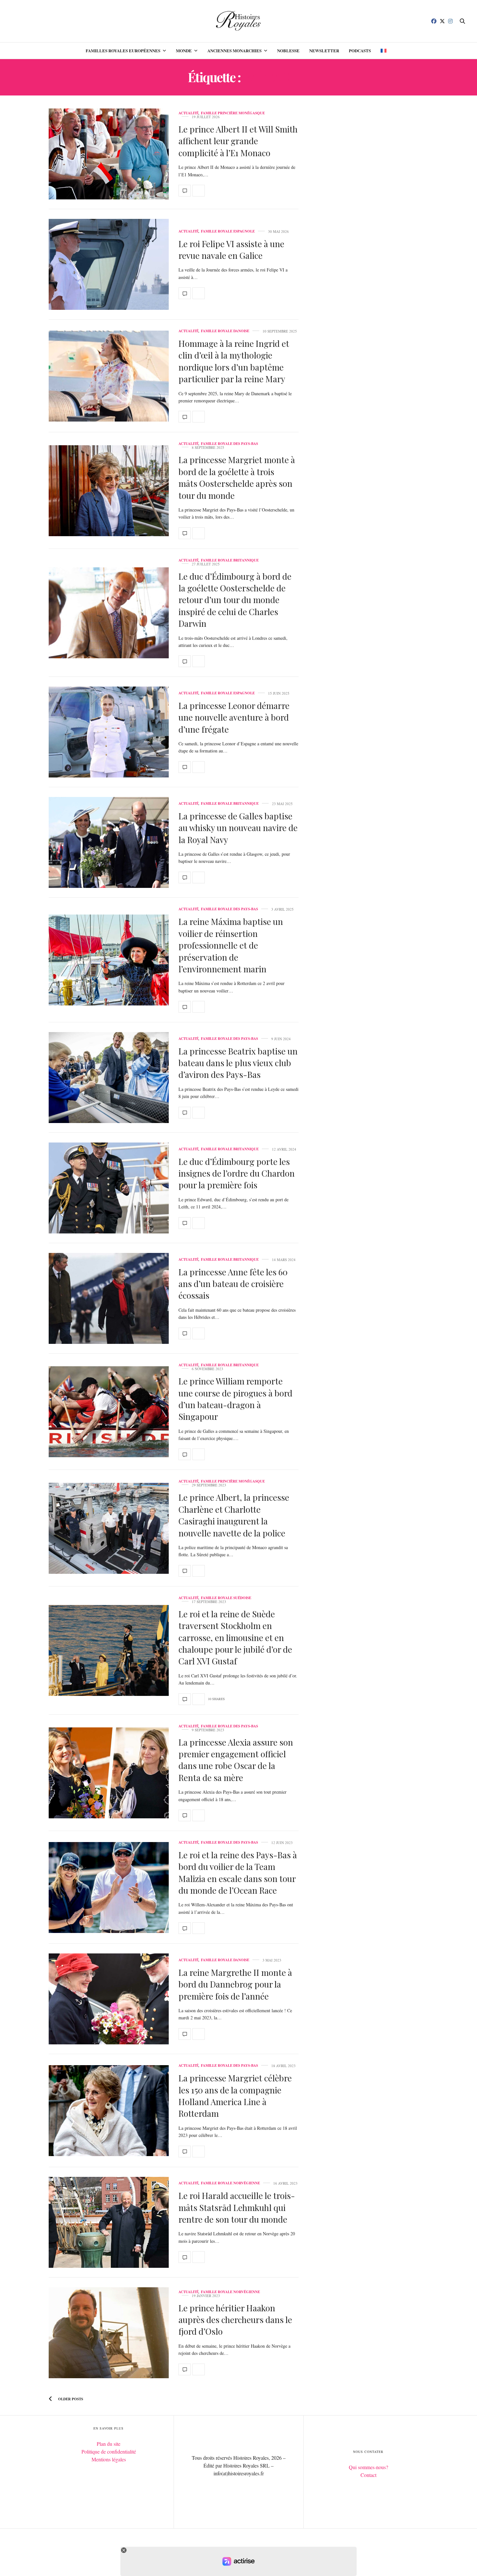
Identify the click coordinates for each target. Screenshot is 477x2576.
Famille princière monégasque (233, 113)
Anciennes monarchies (234, 51)
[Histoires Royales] (239, 21)
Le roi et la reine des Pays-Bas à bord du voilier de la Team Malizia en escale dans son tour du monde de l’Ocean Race (238, 1873)
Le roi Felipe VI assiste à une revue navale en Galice (231, 250)
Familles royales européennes (123, 51)
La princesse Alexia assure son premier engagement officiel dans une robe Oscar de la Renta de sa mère (236, 1760)
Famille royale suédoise (226, 1598)
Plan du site (109, 2444)
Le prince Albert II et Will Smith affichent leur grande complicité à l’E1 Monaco (238, 141)
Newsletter (324, 51)
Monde (184, 51)
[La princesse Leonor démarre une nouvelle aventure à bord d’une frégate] (109, 732)
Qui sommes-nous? (368, 2467)
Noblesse (288, 51)
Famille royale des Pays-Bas (229, 444)
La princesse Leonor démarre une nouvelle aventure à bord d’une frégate (234, 717)
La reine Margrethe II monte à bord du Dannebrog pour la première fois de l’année (235, 1984)
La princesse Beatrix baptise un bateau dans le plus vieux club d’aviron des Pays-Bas (238, 1063)
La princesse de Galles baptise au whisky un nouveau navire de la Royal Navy (238, 828)
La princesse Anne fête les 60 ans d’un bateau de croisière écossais (233, 1284)
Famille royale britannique (230, 560)
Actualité (189, 113)
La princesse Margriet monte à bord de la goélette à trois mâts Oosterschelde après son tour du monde (237, 477)
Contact (368, 2475)
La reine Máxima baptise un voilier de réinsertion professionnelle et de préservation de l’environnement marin (231, 945)
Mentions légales (109, 2459)
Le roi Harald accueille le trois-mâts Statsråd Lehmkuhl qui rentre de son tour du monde (237, 2207)
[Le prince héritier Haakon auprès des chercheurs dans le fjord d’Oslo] (109, 2333)
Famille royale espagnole (228, 231)
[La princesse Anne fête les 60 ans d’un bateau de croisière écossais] (109, 1298)
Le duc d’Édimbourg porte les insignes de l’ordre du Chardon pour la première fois (237, 1173)
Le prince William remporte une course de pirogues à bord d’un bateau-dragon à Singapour (235, 1399)
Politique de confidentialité (109, 2451)
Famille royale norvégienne (230, 2183)
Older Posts (70, 2399)
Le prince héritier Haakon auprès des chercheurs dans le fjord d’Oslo (235, 2320)
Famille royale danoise (225, 331)
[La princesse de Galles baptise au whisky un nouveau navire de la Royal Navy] (109, 842)
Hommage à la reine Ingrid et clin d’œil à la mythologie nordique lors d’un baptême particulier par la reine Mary (234, 361)
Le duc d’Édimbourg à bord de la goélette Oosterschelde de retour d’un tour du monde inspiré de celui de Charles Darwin (235, 600)
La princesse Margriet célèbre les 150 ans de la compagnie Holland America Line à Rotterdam (235, 2096)
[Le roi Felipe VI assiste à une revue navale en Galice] (109, 264)
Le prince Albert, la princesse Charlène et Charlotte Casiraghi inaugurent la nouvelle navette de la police (234, 1515)
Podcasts (360, 51)
